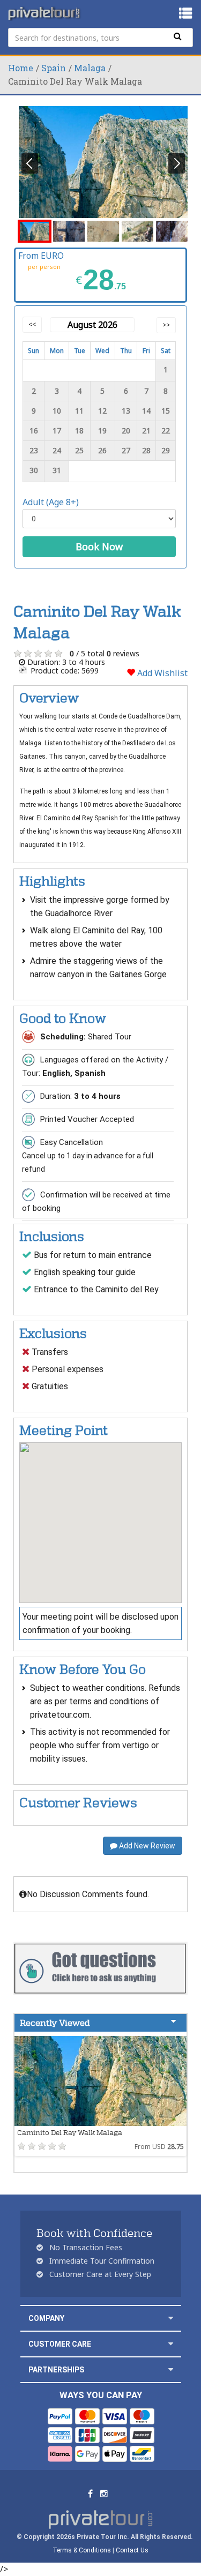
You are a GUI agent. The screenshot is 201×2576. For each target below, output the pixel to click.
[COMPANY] (171, 2318)
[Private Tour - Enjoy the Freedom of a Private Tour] (45, 13)
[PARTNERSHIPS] (171, 2369)
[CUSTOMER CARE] (171, 2344)
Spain (54, 68)
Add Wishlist (161, 673)
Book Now (99, 546)
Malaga (90, 68)
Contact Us (132, 2550)
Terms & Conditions (82, 2550)
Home (21, 68)
